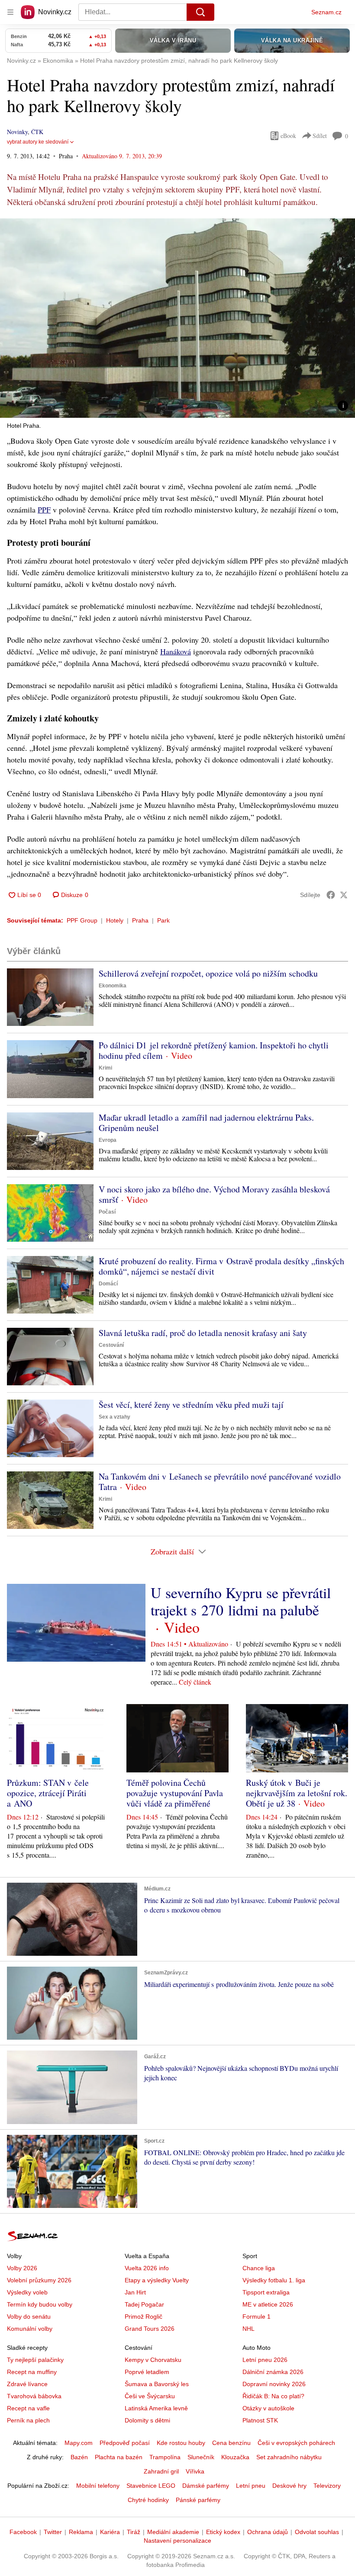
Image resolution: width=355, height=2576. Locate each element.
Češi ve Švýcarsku (150, 2396)
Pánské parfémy (198, 2500)
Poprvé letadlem (147, 2372)
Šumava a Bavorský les (157, 2384)
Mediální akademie (173, 2532)
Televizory (327, 2486)
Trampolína (165, 2457)
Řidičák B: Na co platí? (273, 2396)
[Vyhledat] (200, 12)
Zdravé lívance (27, 2384)
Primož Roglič (144, 2316)
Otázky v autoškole (268, 2408)
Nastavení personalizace (177, 2541)
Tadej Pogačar (144, 2304)
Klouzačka (235, 2457)
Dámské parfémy (206, 2486)
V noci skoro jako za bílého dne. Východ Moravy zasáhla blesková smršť (214, 1194)
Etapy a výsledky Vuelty (157, 2280)
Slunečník (201, 2457)
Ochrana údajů (268, 2532)
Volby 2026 (22, 2268)
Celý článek (195, 1682)
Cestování (111, 1345)
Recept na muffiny (32, 2372)
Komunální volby (30, 2329)
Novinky (17, 132)
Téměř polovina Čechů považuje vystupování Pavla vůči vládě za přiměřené (175, 1793)
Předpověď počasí (125, 2443)
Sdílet (320, 136)
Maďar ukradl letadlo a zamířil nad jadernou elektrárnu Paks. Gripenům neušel (206, 1123)
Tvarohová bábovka (34, 2396)
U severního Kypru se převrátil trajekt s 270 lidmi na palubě (241, 1601)
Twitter (53, 2532)
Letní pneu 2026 (265, 2360)
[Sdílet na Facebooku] (331, 895)
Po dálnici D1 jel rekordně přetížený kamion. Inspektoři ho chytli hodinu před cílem (214, 1050)
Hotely (115, 920)
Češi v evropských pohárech (296, 2443)
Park (163, 920)
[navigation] (10, 12)
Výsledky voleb (27, 2292)
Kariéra (110, 2532)
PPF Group (82, 920)
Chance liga (259, 2268)
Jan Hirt (135, 2292)
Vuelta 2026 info (147, 2268)
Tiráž (134, 2532)
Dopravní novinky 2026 (274, 2384)
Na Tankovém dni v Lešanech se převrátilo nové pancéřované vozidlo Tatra (220, 1482)
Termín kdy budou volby (40, 2304)
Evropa (108, 1140)
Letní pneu (251, 2486)
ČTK (37, 132)
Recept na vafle (28, 2408)
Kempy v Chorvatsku (153, 2360)
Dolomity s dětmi (147, 2420)
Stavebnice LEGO (151, 2486)
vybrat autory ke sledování (38, 142)
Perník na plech (28, 2420)
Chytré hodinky (148, 2500)
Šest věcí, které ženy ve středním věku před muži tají (191, 1405)
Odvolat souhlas (317, 2532)
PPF (44, 509)
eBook (288, 136)
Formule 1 (257, 2316)
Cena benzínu (231, 2443)
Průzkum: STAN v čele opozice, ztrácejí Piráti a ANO (48, 1793)
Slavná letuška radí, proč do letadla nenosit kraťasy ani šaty (203, 1333)
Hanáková (176, 651)
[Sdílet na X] (344, 895)
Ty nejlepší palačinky (35, 2360)
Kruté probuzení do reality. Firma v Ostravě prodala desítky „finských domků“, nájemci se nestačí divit (221, 1266)
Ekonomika (113, 986)
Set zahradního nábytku (289, 2457)
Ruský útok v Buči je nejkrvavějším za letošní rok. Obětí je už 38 (297, 1793)
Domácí (108, 1284)
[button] (177, 318)
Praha (140, 920)
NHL (248, 2329)
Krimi (105, 1068)
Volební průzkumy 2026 (39, 2280)
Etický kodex (223, 2532)
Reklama (81, 2532)
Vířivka (195, 2471)
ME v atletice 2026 (268, 2304)
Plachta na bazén (119, 2457)
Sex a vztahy (115, 1417)
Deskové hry (289, 2486)
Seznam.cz (326, 12)
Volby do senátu (29, 2316)
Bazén (79, 2457)
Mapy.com (79, 2443)
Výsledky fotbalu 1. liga (274, 2280)
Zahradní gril (161, 2471)
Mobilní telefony (98, 2486)
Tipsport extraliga (266, 2292)
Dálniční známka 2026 (273, 2372)
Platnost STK (260, 2420)
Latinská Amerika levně (156, 2408)
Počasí (107, 1212)
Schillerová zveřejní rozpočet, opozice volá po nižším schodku (208, 973)
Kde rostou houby (181, 2443)
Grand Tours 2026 (150, 2329)
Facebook (23, 2532)
